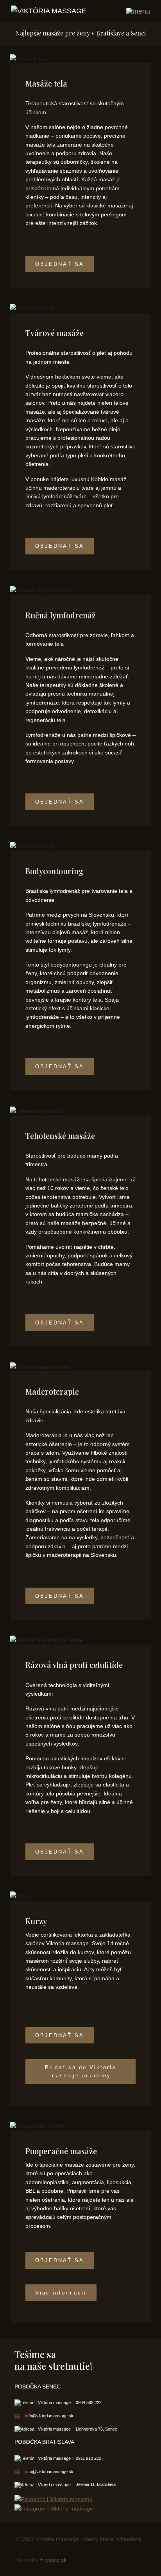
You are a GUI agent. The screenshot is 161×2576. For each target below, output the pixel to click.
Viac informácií (61, 2293)
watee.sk (55, 2560)
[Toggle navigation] (138, 11)
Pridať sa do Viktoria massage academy (80, 2071)
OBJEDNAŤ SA (60, 264)
